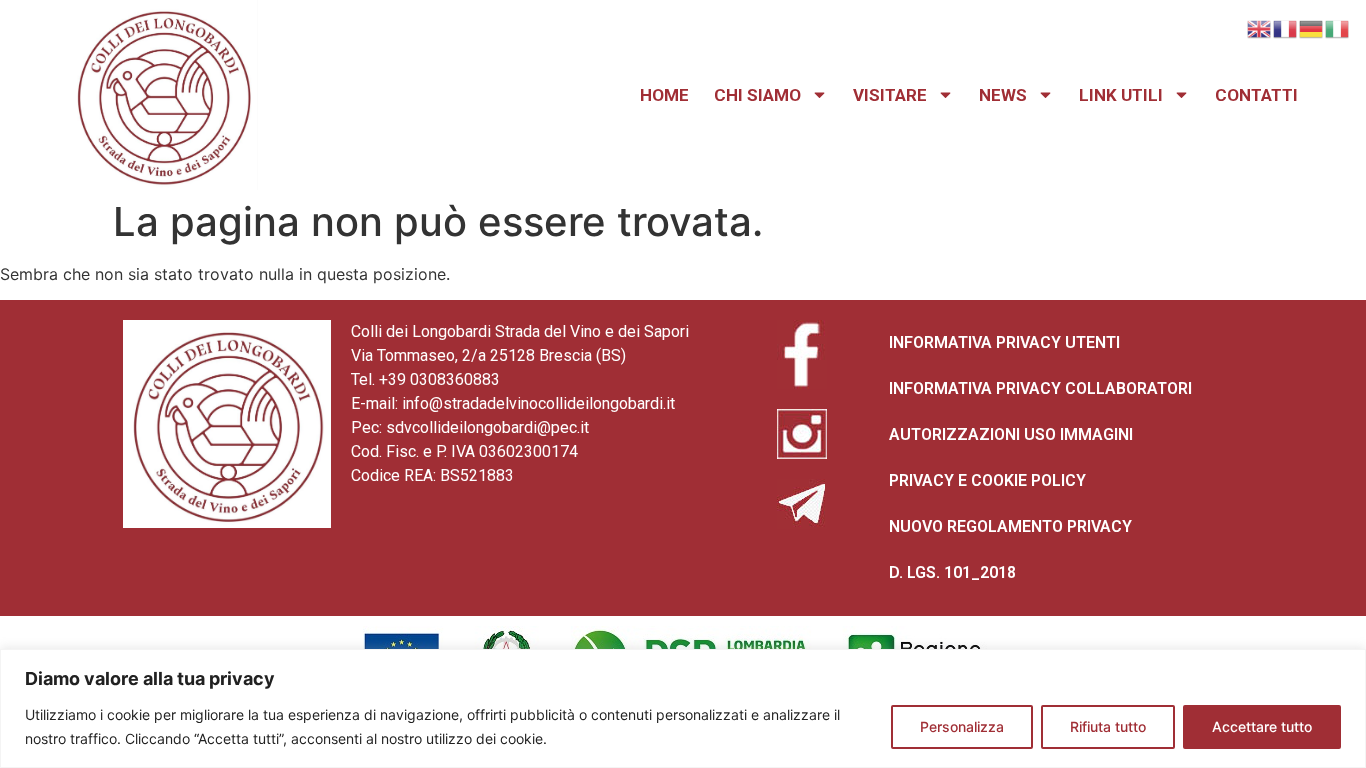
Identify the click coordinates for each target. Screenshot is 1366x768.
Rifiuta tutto (1108, 726)
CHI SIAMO (757, 95)
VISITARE (890, 95)
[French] (1286, 27)
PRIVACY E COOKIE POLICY (987, 480)
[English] (1260, 27)
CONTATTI (1256, 95)
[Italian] (1338, 27)
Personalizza (962, 726)
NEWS (1003, 95)
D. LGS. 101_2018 (952, 572)
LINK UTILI (1121, 95)
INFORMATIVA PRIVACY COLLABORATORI (1040, 388)
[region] (683, 708)
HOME (664, 95)
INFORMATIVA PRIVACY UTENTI (1004, 342)
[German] (1312, 27)
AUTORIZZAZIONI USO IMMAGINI (1011, 434)
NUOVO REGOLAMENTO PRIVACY (1010, 526)
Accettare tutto (1262, 726)
